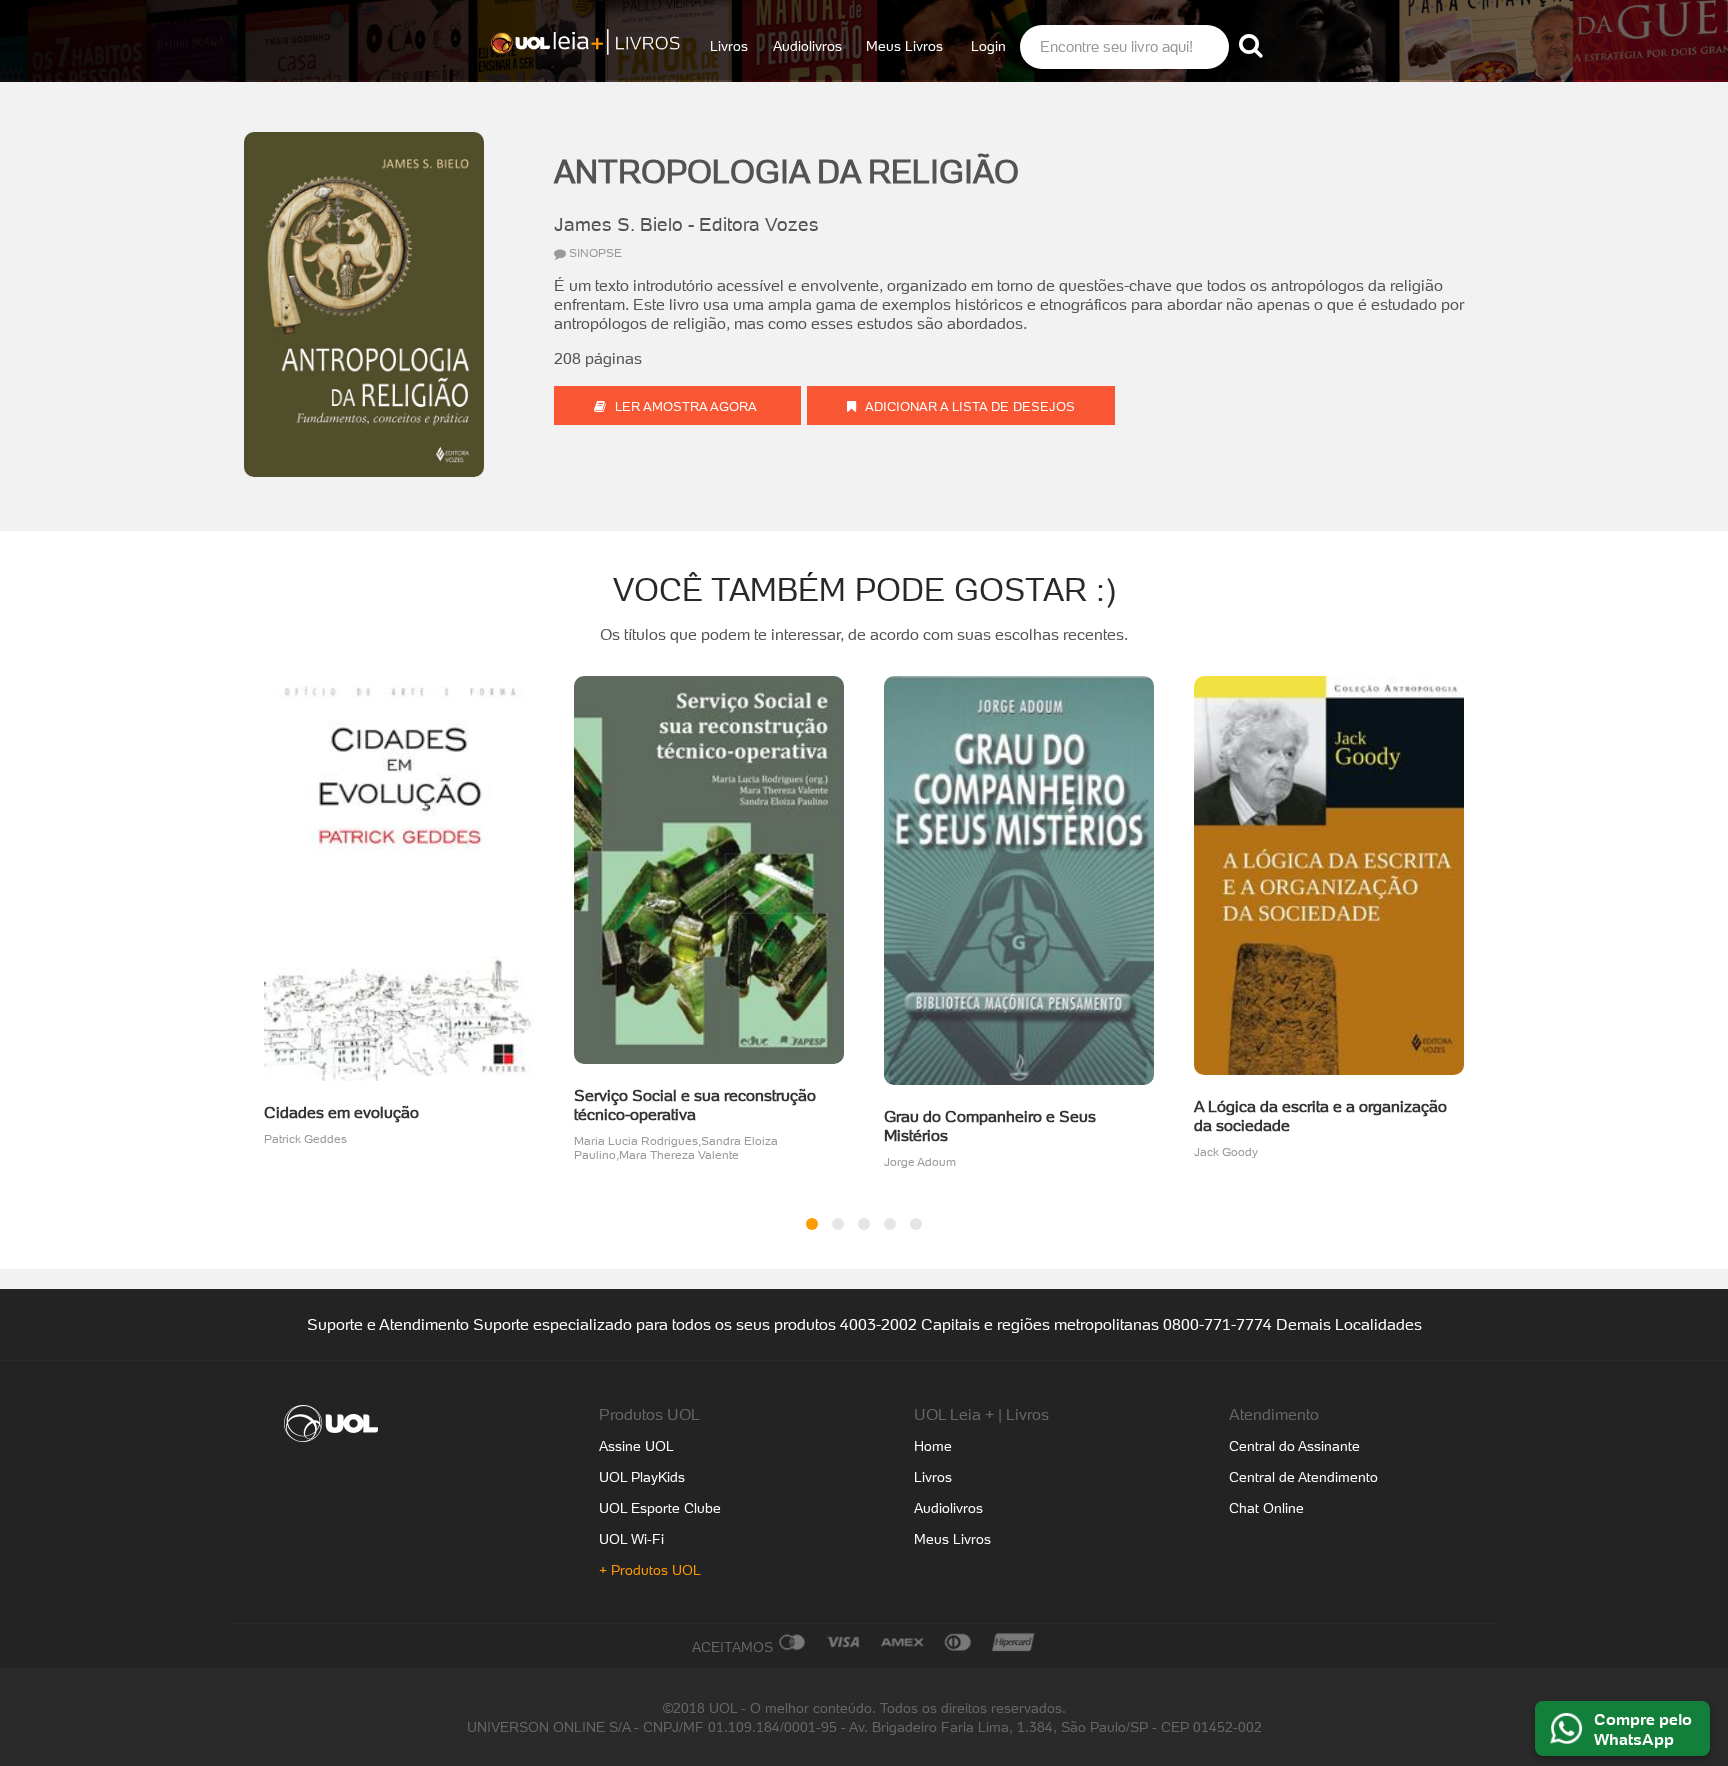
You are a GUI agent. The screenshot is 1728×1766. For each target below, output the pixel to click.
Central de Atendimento (1303, 1477)
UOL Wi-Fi (631, 1539)
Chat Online (1266, 1508)
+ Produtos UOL (650, 1570)
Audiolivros (807, 46)
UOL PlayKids (642, 1477)
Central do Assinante (1294, 1446)
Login (988, 46)
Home (933, 1446)
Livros (729, 46)
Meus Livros (904, 46)
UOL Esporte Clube (660, 1508)
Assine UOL (636, 1446)
